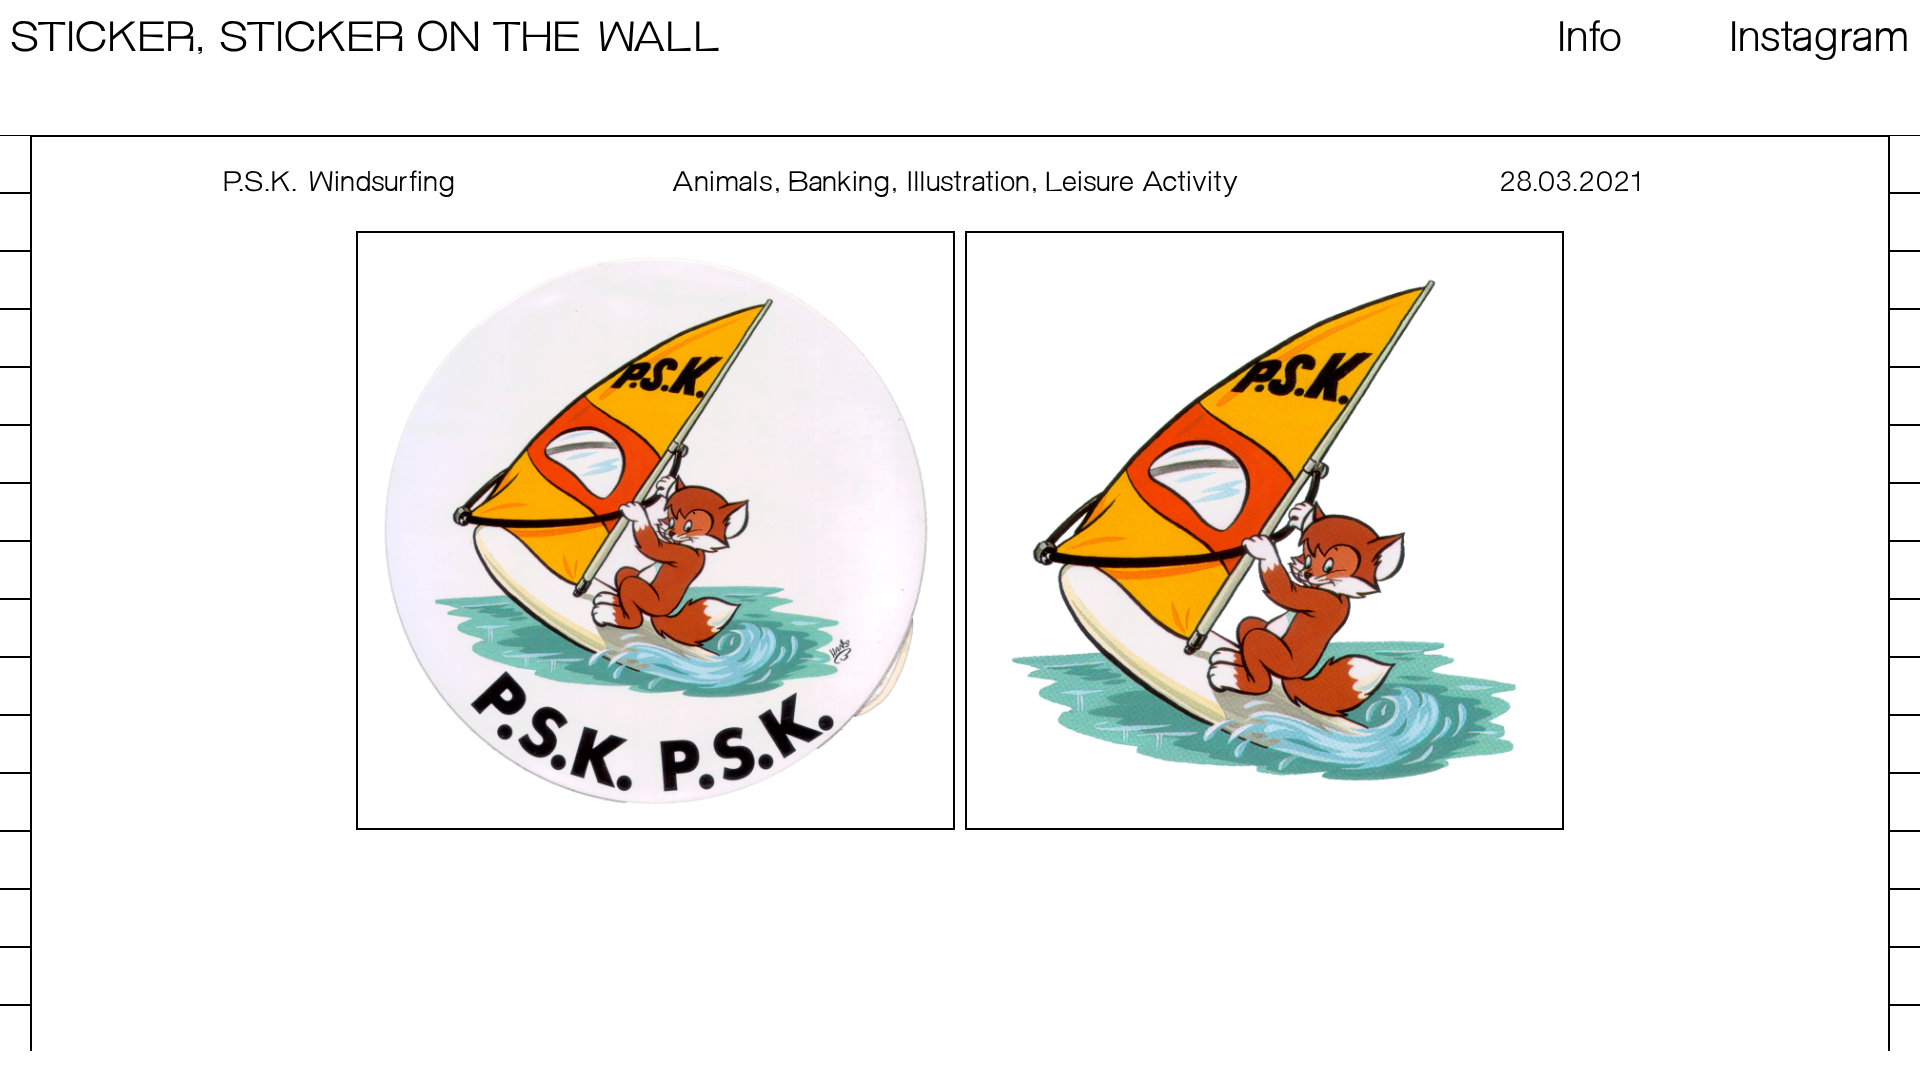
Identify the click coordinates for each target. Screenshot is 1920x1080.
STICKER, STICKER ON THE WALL (365, 39)
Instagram (1820, 39)
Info (1590, 39)
